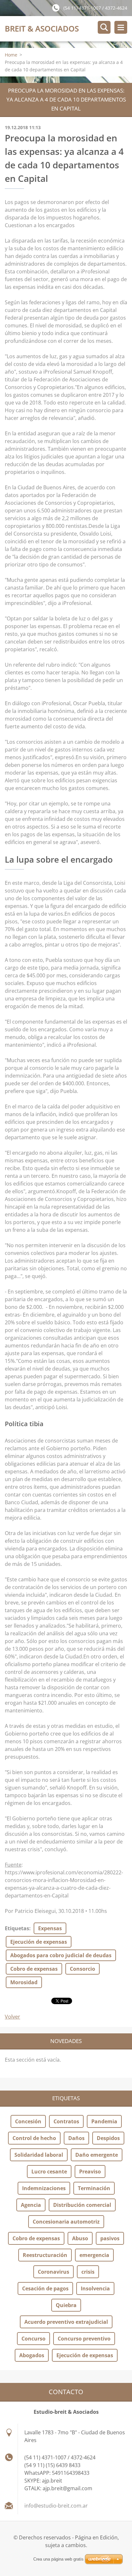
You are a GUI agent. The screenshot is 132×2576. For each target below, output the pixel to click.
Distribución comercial (82, 2205)
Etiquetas (17, 1928)
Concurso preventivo (84, 2339)
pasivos (110, 2238)
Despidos (108, 2138)
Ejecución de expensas (39, 1942)
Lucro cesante (49, 2172)
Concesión (28, 2121)
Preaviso (90, 2172)
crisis (88, 2272)
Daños (76, 2138)
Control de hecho (34, 2138)
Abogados (32, 2355)
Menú (121, 27)
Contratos (66, 2121)
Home (11, 55)
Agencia (31, 2205)
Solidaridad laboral (39, 2155)
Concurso (33, 2339)
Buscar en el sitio (104, 27)
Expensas (50, 1928)
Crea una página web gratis (58, 2559)
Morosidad (24, 1982)
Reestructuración (45, 2255)
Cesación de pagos (45, 2288)
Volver (12, 2017)
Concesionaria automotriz (66, 2222)
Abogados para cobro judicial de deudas (61, 1955)
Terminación (94, 2188)
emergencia (94, 2255)
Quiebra (66, 2305)
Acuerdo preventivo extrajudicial (66, 2322)
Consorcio (82, 1969)
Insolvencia (95, 2288)
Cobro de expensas (34, 1969)
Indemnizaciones (44, 2188)
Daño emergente (97, 2155)
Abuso (80, 2238)
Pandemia (104, 2121)
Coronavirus (54, 2272)
